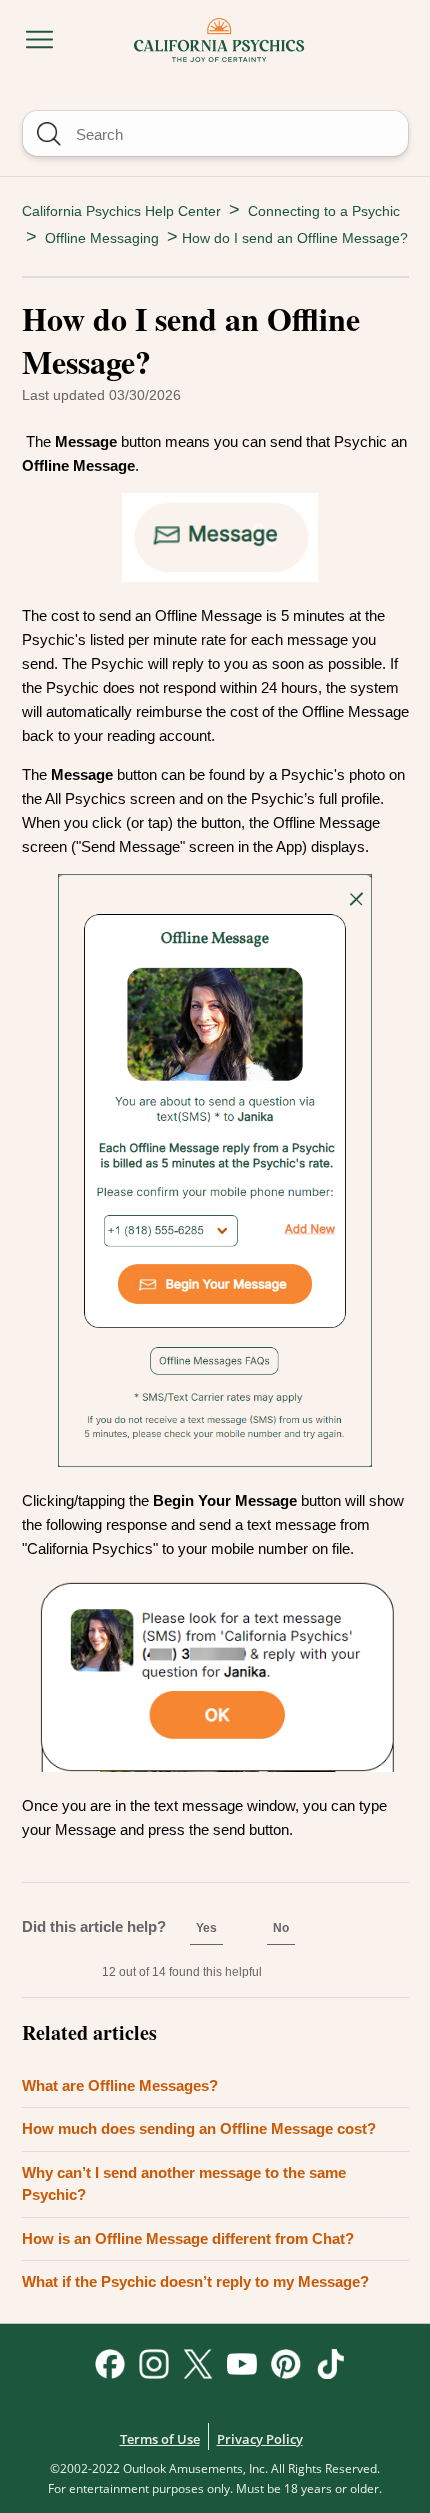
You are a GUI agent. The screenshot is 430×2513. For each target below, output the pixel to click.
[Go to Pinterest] (286, 2364)
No (281, 1928)
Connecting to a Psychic (324, 211)
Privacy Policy (260, 2439)
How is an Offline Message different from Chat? (188, 2238)
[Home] (219, 36)
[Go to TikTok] (330, 2364)
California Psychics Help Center (121, 211)
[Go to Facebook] (110, 2364)
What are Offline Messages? (120, 2085)
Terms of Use (160, 2439)
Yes (206, 1928)
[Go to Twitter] (198, 2364)
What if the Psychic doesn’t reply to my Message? (195, 2281)
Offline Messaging (102, 238)
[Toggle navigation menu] (39, 40)
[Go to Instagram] (154, 2364)
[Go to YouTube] (242, 2364)
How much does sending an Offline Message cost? (199, 2128)
